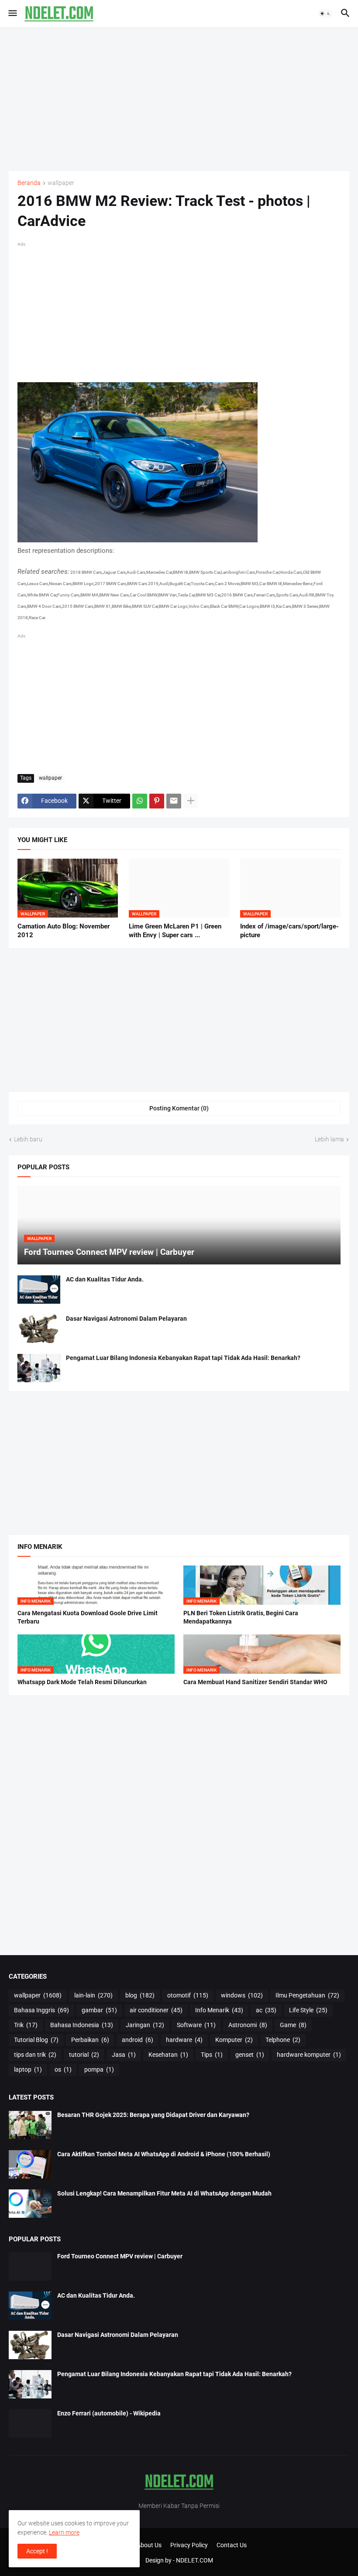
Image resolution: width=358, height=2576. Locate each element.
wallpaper (61, 183)
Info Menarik (219, 2010)
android (138, 2040)
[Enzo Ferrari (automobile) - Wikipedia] (30, 2424)
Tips (212, 2055)
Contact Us (232, 2545)
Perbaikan (90, 2040)
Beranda (29, 183)
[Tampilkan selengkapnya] (191, 801)
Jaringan (145, 2025)
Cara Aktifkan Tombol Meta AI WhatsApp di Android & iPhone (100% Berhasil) (164, 2154)
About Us (149, 2545)
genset (250, 2055)
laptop (28, 2069)
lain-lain (93, 1995)
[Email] (174, 801)
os (63, 2069)
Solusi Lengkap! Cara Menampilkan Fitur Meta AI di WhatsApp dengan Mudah (164, 2193)
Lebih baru (28, 1139)
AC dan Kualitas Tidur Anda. (105, 1279)
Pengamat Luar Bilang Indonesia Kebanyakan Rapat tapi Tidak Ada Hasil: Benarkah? (183, 1358)
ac (266, 2010)
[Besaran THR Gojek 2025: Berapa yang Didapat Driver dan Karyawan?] (30, 2125)
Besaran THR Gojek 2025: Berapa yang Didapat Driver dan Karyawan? (153, 2115)
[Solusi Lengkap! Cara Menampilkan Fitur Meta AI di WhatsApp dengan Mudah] (30, 2204)
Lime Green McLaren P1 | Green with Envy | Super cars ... (175, 931)
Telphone (283, 2040)
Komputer (234, 2040)
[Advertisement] (179, 99)
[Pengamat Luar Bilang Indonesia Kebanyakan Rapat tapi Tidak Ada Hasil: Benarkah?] (39, 1368)
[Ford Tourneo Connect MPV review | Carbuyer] (30, 2266)
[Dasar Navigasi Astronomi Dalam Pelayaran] (39, 1329)
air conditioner (156, 2010)
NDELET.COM (194, 2560)
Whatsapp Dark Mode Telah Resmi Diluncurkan (82, 1682)
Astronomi (248, 2025)
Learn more (64, 2532)
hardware (184, 2040)
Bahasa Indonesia (82, 2025)
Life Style (308, 2010)
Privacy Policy (189, 2545)
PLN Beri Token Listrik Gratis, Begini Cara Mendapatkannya (241, 1617)
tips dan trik (35, 2055)
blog (140, 1995)
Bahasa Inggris (41, 2010)
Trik (26, 2025)
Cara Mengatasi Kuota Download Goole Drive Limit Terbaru (88, 1617)
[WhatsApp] (140, 801)
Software (196, 2025)
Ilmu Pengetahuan (307, 1995)
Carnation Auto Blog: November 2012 (64, 931)
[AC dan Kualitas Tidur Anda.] (39, 1290)
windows (242, 1995)
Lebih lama (329, 1139)
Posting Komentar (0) (179, 1108)
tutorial (84, 2055)
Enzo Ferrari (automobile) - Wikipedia (109, 2413)
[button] (12, 14)
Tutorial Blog (36, 2040)
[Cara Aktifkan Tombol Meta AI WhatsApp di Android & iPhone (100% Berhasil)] (30, 2164)
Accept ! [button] (37, 2551)
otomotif (188, 1995)
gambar (99, 2010)
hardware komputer (309, 2055)
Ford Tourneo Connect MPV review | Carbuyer (120, 2256)
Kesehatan (168, 2055)
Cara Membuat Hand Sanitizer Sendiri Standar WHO (255, 1682)
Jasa (124, 2055)
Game (293, 2025)
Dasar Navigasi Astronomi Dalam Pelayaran (126, 1319)
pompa (99, 2069)
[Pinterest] (157, 801)
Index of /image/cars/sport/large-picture (289, 931)
